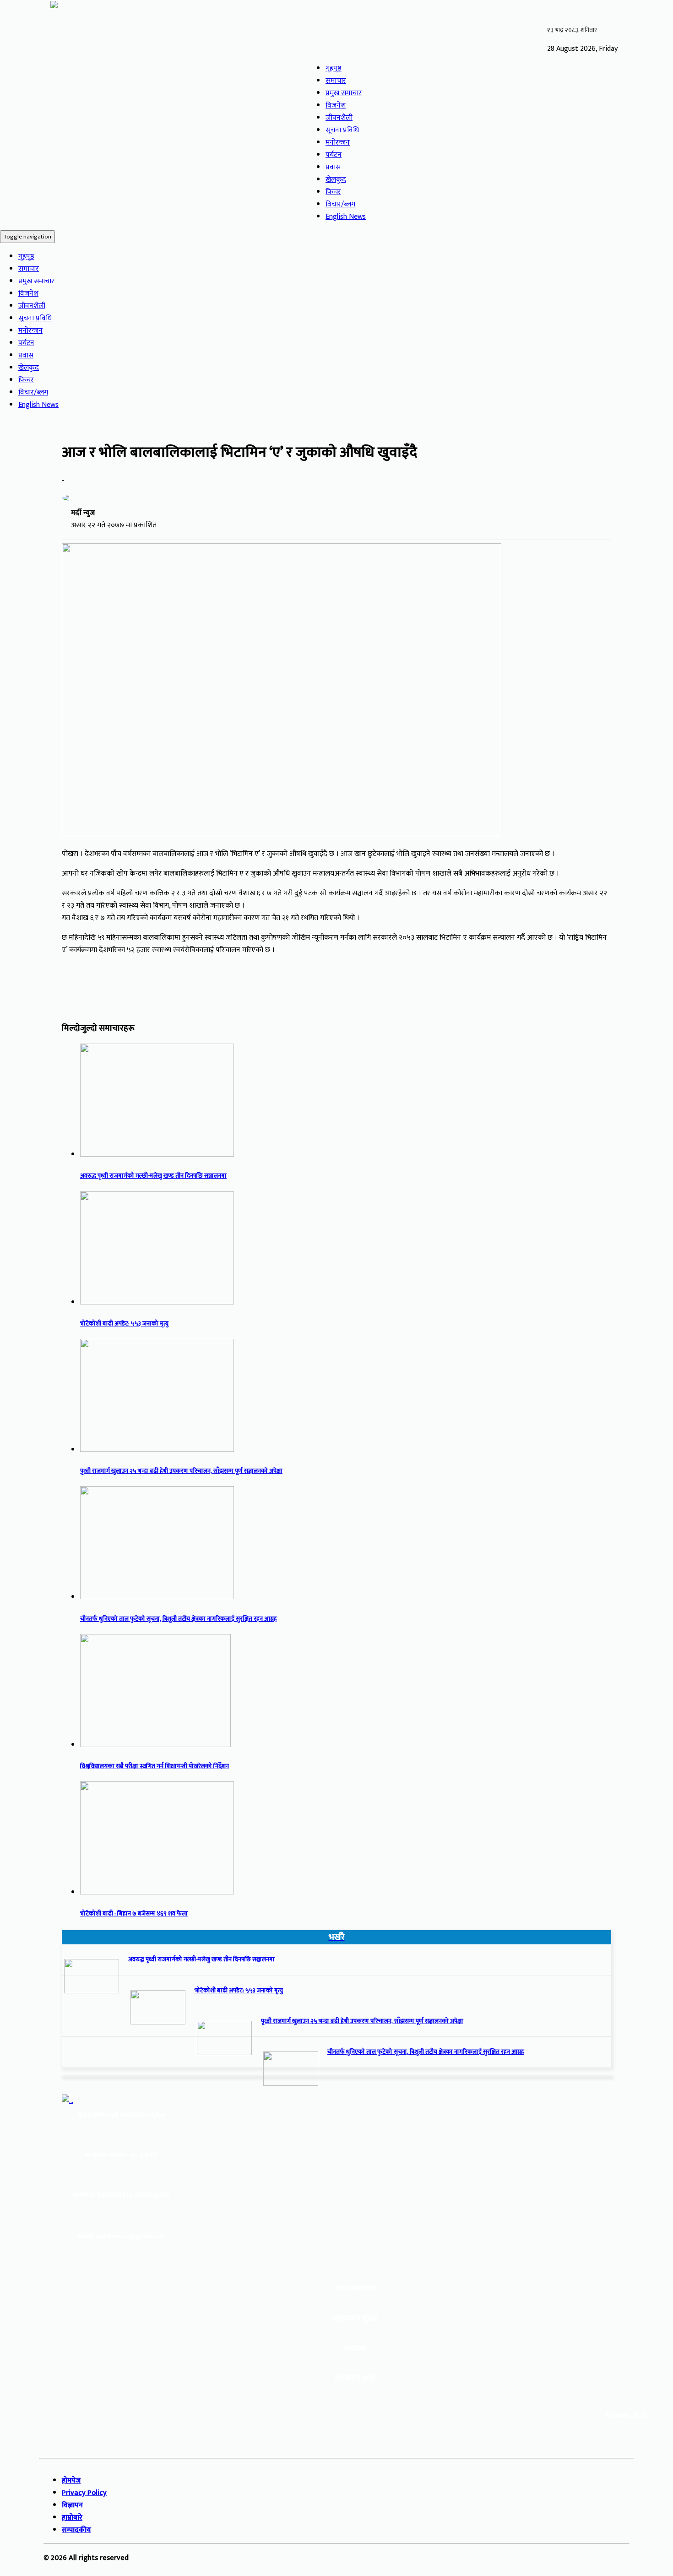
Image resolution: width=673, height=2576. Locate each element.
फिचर (333, 192)
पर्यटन (334, 155)
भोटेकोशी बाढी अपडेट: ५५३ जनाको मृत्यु (124, 1324)
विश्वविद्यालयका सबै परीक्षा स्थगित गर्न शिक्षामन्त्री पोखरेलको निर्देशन (155, 1766)
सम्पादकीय (76, 2530)
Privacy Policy (84, 2493)
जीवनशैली (339, 118)
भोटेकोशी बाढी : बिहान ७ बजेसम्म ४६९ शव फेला (134, 1914)
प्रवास (333, 167)
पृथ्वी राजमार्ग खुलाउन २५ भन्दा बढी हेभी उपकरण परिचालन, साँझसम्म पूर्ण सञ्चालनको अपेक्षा (181, 1471)
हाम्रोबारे (72, 2518)
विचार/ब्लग (340, 204)
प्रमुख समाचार (344, 93)
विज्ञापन (72, 2505)
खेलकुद (336, 180)
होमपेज (71, 2481)
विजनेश (336, 106)
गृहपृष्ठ (334, 68)
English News (346, 217)
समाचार (336, 81)
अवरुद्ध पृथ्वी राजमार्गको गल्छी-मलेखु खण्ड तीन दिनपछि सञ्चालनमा (153, 1176)
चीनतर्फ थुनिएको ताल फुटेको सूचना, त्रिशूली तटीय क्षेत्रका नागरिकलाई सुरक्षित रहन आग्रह (179, 1619)
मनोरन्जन (338, 143)
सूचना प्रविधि (342, 130)
